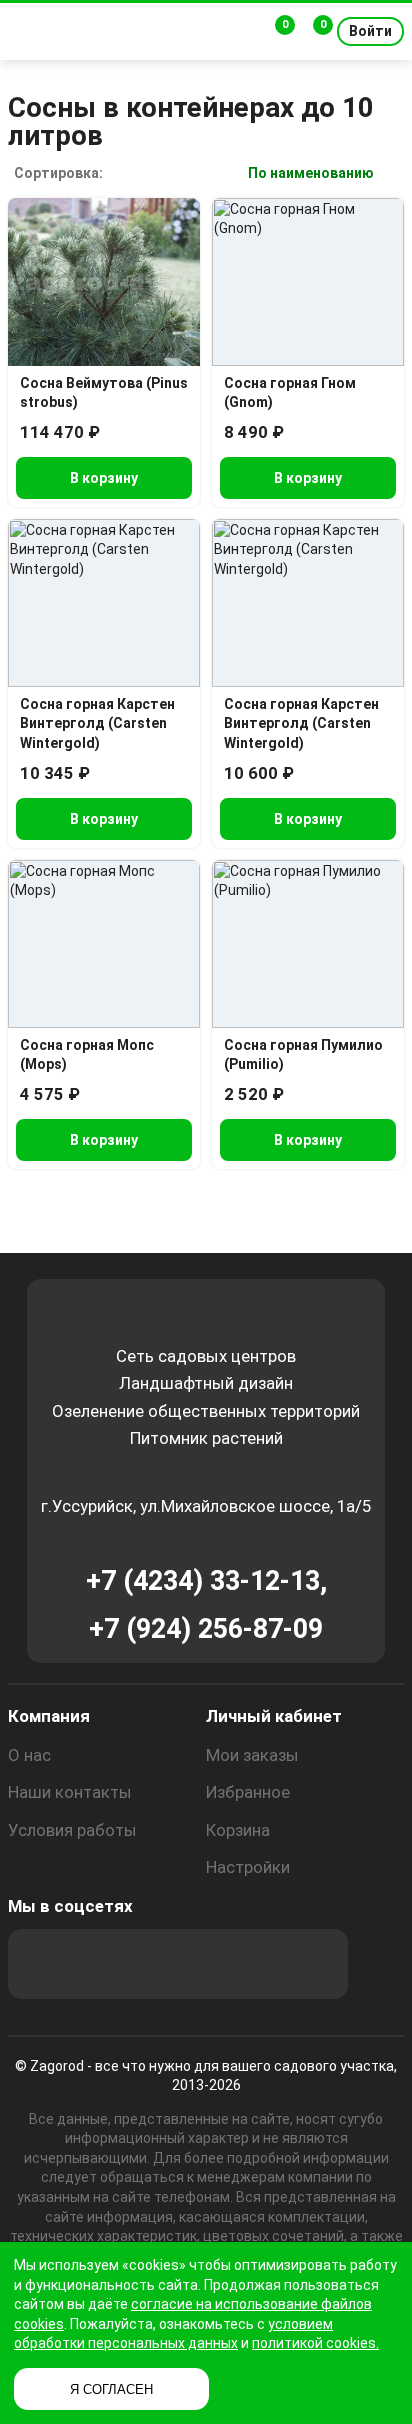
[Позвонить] (240, 32)
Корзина (238, 1830)
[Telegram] (313, 1964)
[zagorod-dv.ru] (146, 31)
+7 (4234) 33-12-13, (206, 1581)
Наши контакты (70, 1792)
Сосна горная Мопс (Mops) (87, 1055)
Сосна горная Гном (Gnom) (290, 393)
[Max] (43, 1964)
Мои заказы (252, 1755)
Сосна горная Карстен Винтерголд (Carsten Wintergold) (97, 723)
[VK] (205, 1964)
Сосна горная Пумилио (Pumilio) (303, 1055)
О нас (29, 1755)
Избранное (248, 1792)
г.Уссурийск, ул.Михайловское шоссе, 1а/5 (206, 1506)
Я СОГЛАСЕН (111, 2389)
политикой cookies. (315, 2343)
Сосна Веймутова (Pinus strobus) (104, 393)
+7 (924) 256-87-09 (206, 1629)
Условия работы (72, 1830)
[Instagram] (97, 1964)
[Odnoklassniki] (151, 1964)
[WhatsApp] (259, 1964)
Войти (370, 31)
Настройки (248, 1867)
